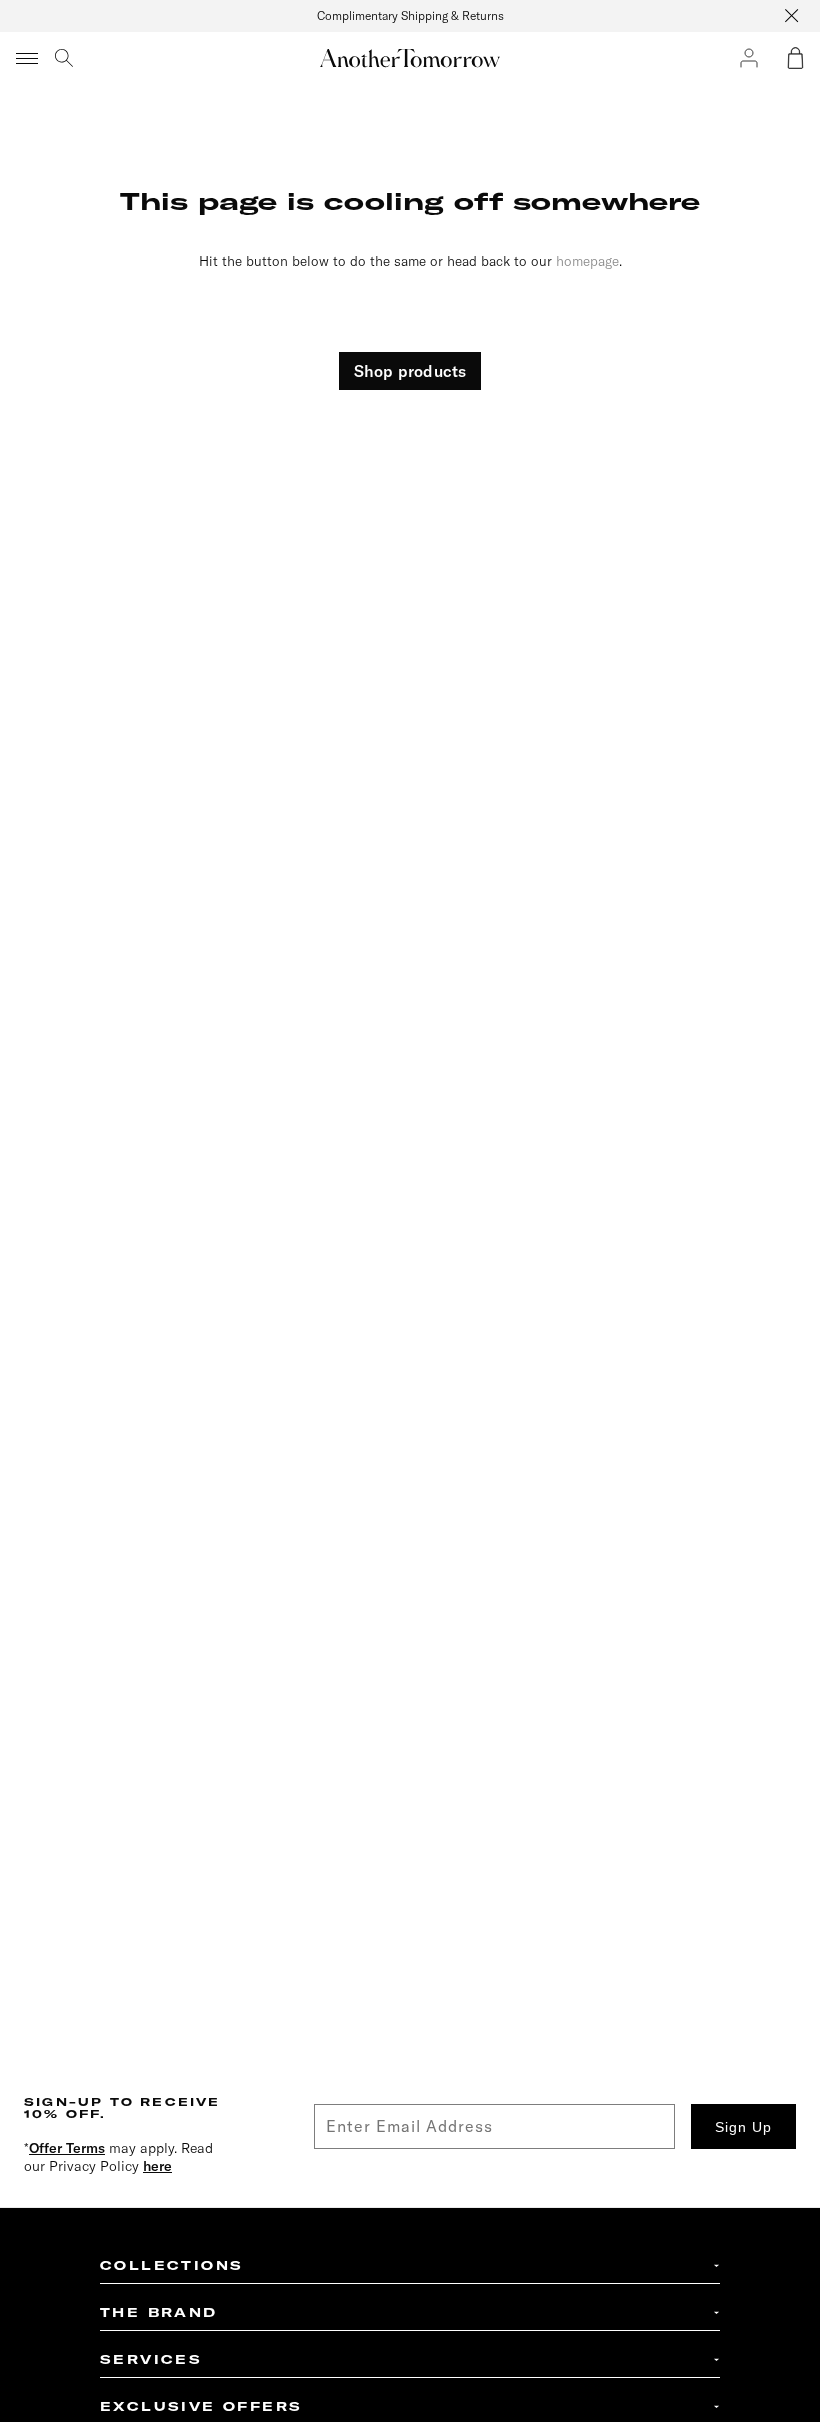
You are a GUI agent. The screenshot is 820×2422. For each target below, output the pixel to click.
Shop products (410, 371)
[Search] (64, 58)
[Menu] (28, 58)
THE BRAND (159, 2312)
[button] (795, 58)
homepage (587, 260)
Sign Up (743, 2127)
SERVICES (151, 2359)
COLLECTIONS (171, 2265)
